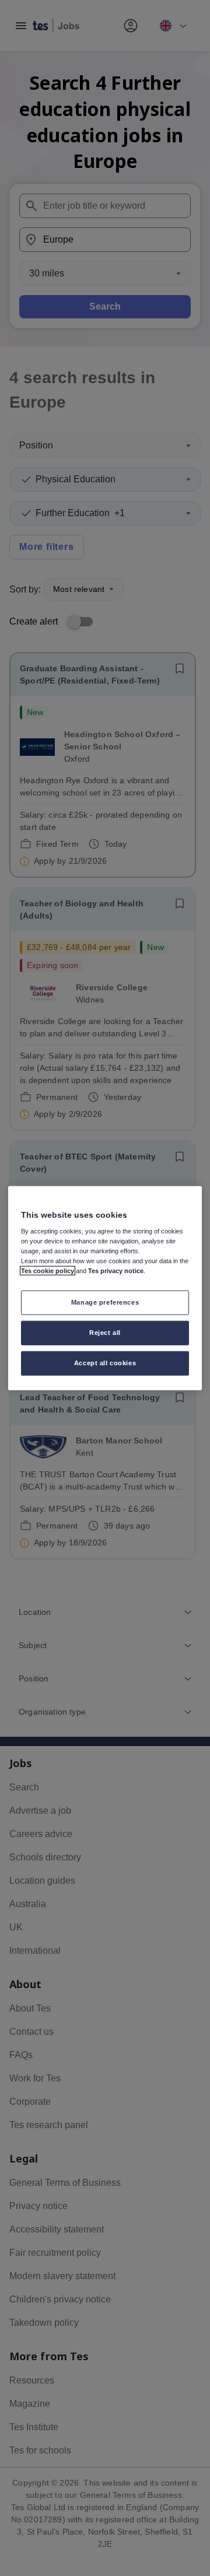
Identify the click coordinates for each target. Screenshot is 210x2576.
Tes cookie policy (48, 1271)
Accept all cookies (105, 1363)
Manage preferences (105, 1302)
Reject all (105, 1333)
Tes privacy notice (116, 1271)
